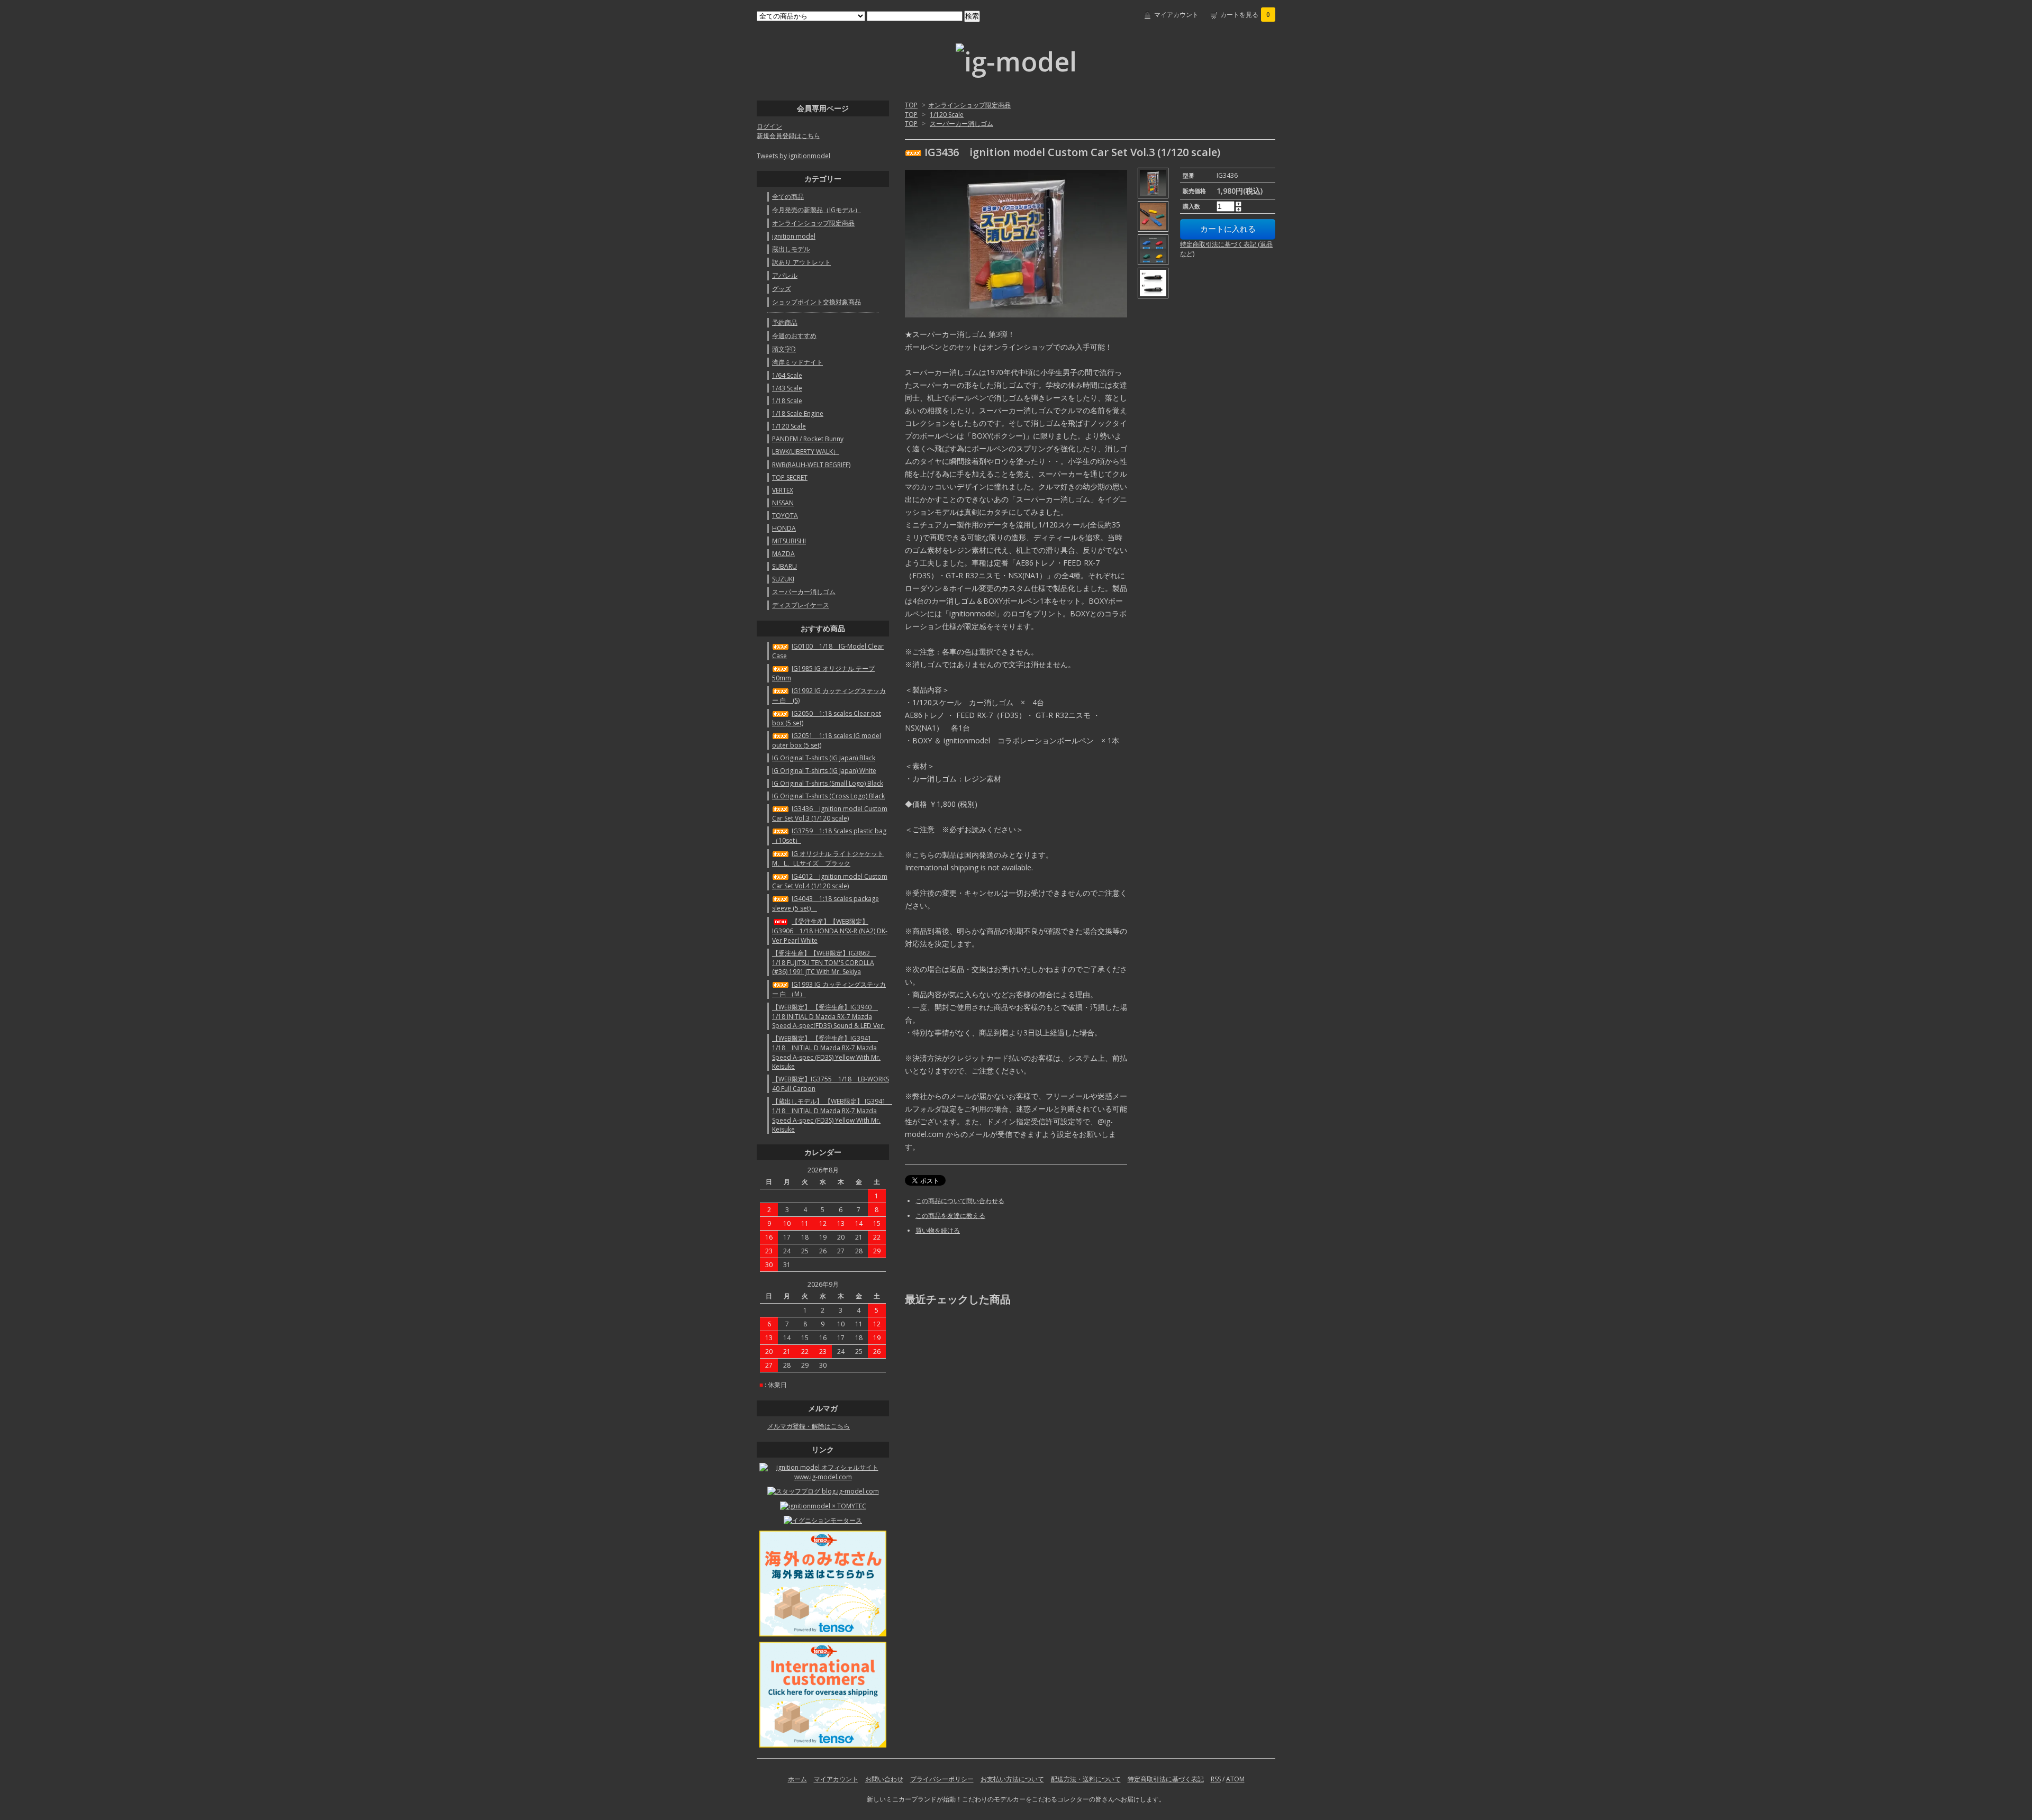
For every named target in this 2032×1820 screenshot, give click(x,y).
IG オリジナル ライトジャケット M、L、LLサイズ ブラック (828, 858)
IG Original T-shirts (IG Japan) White (824, 771)
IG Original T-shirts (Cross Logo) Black (828, 796)
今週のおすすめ (794, 336)
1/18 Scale (787, 401)
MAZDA (783, 554)
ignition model (794, 236)
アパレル (785, 275)
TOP (911, 105)
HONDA (784, 528)
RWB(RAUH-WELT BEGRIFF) (811, 465)
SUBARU (784, 566)
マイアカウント (1176, 15)
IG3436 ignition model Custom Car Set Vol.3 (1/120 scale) (830, 813)
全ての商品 (788, 197)
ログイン (769, 126)
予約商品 (785, 322)
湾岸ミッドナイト (797, 362)
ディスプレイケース (801, 605)
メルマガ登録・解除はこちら (809, 1426)
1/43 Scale (787, 388)
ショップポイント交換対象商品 (817, 302)
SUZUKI (783, 579)
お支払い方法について (1012, 1779)
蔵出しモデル (791, 249)
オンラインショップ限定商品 (969, 105)
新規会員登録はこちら (788, 136)
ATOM (1235, 1779)
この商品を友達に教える (950, 1216)
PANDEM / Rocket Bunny (808, 439)
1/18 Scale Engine (798, 413)
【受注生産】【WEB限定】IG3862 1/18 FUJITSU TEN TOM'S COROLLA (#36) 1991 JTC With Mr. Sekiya (824, 962)
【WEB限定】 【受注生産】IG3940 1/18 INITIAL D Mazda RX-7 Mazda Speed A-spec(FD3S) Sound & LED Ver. (828, 1016)
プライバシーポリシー (942, 1779)
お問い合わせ (884, 1779)
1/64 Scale (787, 375)
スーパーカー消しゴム (961, 124)
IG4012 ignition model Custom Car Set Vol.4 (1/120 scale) (830, 881)
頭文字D (784, 349)
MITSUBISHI (789, 541)
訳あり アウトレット (801, 262)
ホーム (797, 1779)
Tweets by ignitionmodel (793, 156)
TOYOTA (785, 516)
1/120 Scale (947, 115)
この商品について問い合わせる (960, 1201)
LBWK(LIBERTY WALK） (806, 452)
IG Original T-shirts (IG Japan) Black (824, 758)
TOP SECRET (790, 477)
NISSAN (783, 503)
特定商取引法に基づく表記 (1166, 1779)
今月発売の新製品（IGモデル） (817, 210)
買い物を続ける (938, 1230)
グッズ (782, 289)
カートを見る (1245, 15)
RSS (1216, 1779)
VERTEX (783, 490)
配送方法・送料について (1086, 1779)
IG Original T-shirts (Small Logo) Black (828, 783)
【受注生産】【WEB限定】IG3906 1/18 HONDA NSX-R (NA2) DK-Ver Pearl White (830, 931)
